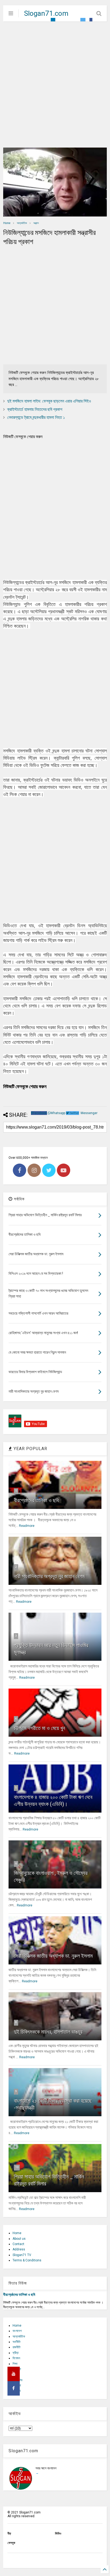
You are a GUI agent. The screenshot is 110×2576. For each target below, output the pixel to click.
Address (19, 2249)
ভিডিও (58, 2533)
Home (7, 223)
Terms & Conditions (27, 2260)
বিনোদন (16, 2358)
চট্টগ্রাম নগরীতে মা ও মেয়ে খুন (40, 1728)
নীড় (9, 2533)
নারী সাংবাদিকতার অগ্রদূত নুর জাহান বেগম (49, 1576)
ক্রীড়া (15, 2353)
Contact (18, 2244)
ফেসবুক (11, 2543)
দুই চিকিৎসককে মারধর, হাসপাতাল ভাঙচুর (48, 2032)
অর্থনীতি (17, 2342)
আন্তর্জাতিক (22, 223)
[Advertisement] (55, 84)
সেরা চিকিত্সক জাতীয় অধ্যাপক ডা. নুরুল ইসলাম (53, 1956)
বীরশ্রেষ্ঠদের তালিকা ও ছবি (36, 1500)
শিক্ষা (15, 2364)
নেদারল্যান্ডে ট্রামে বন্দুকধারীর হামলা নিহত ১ (36, 417)
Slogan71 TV (22, 2255)
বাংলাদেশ (17, 2331)
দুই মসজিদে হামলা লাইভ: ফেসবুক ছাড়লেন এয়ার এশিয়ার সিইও (49, 401)
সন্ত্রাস (36, 223)
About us (19, 2239)
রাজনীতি (17, 2347)
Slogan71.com (46, 13)
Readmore (27, 1526)
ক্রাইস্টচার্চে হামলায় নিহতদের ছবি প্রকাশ (35, 409)
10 (17, 2167)
